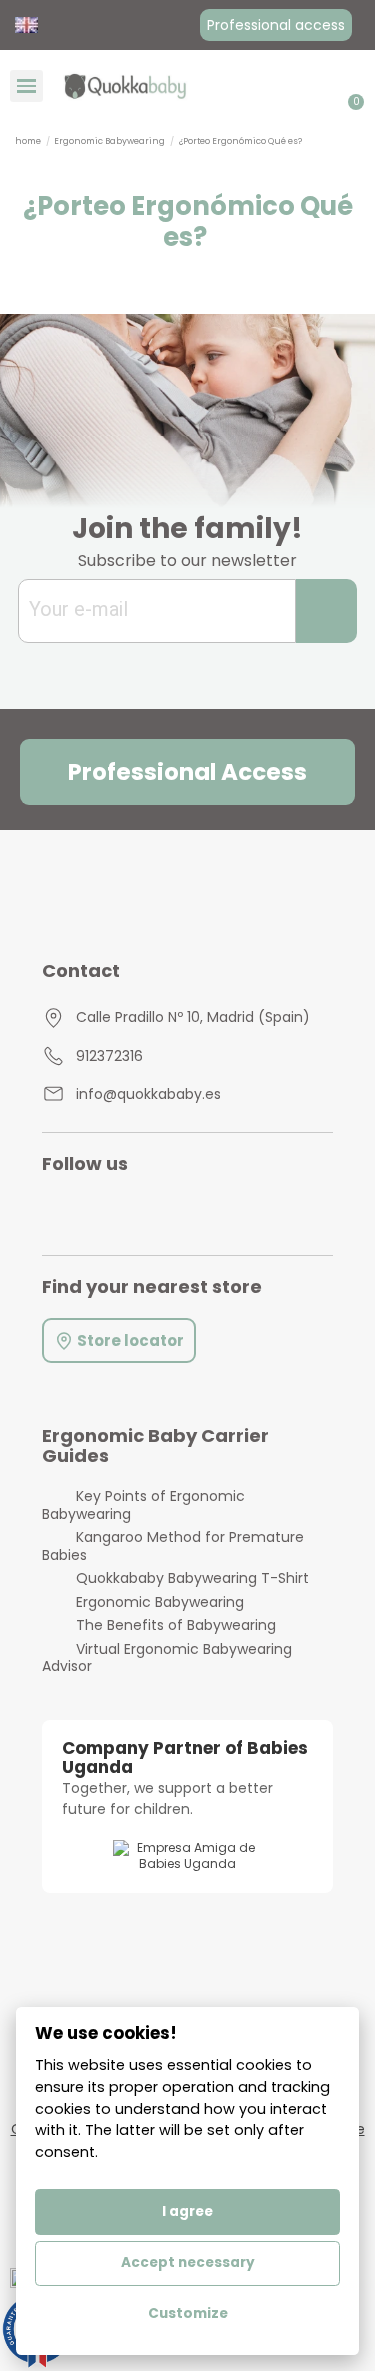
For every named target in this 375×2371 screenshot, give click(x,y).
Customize (188, 2313)
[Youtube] (116, 1211)
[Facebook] (160, 1211)
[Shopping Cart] (351, 86)
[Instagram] (73, 1211)
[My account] (326, 86)
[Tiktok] (203, 1211)
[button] (276, 25)
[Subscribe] (326, 611)
